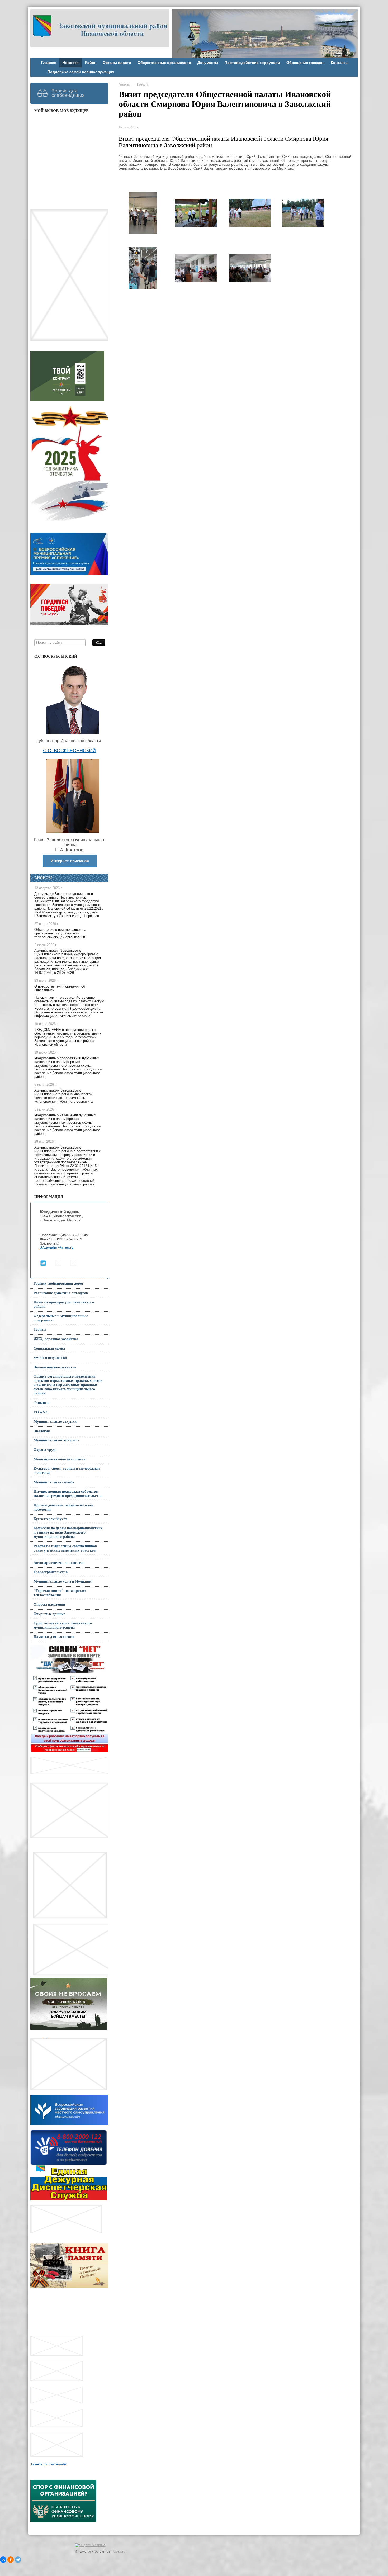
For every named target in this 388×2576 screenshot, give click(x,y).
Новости (71, 63)
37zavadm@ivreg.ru (57, 1247)
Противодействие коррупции (252, 63)
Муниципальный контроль (56, 1440)
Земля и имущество (50, 1358)
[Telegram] (18, 2560)
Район (91, 63)
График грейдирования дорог (58, 1284)
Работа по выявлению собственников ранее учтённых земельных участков (65, 1548)
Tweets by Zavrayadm (49, 2464)
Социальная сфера (49, 1348)
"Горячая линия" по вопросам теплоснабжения (60, 1593)
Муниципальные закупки (55, 1422)
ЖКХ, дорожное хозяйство (56, 1339)
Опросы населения (49, 1604)
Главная (49, 63)
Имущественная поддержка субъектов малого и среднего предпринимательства (68, 1494)
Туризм (40, 1329)
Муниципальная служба (54, 1482)
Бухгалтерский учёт (50, 1519)
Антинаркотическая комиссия (59, 1563)
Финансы (41, 1403)
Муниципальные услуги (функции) (63, 1581)
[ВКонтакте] (3, 2560)
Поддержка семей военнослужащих (81, 72)
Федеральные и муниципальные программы (61, 1318)
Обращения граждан (305, 63)
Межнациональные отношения (60, 1459)
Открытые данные (49, 1614)
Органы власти (117, 63)
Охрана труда (45, 1450)
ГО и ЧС (41, 1412)
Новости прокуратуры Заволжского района (64, 1304)
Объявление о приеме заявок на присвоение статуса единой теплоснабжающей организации (60, 933)
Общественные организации (164, 63)
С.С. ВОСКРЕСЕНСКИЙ (69, 751)
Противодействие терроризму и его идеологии (63, 1507)
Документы (208, 63)
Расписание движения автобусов (61, 1293)
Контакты (340, 63)
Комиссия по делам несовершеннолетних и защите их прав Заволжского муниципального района (68, 1532)
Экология (42, 1431)
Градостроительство (51, 1572)
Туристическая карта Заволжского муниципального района (63, 1625)
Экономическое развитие (55, 1367)
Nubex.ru (118, 2551)
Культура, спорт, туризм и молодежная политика (67, 1471)
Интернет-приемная (70, 861)
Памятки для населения (54, 1637)
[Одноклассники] (11, 2560)
